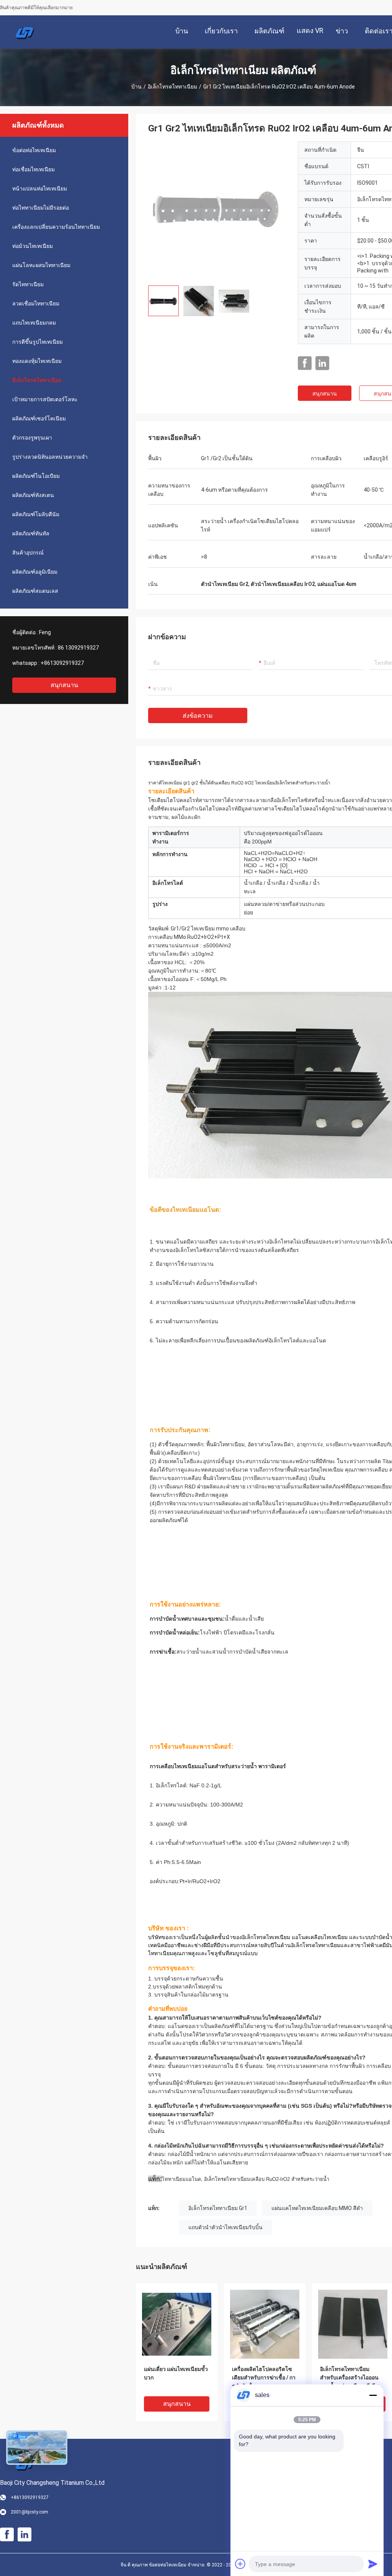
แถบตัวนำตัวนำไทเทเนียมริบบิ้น (225, 2227)
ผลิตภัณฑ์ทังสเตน (33, 495)
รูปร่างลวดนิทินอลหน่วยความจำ (50, 457)
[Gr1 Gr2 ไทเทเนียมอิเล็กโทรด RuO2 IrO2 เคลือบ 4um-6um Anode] (217, 210)
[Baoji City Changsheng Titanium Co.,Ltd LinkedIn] (322, 363)
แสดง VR (310, 30)
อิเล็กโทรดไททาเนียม (172, 87)
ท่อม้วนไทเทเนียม (33, 246)
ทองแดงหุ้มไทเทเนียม (37, 361)
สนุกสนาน (64, 685)
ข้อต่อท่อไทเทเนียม (34, 150)
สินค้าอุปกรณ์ (28, 553)
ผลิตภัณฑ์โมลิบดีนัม (36, 514)
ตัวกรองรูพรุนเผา (32, 438)
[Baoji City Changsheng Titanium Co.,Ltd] (25, 32)
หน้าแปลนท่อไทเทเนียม (40, 189)
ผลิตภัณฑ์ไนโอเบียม (36, 476)
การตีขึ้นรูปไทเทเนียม (38, 342)
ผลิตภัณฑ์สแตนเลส (35, 591)
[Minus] (373, 2395)
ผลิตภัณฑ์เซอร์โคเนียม (39, 418)
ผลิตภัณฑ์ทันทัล (31, 533)
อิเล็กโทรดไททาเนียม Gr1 (218, 2208)
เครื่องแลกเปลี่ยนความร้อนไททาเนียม (56, 227)
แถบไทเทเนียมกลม (34, 323)
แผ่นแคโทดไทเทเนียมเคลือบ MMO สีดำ (317, 2208)
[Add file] (240, 2564)
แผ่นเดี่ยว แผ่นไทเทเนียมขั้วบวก (176, 2373)
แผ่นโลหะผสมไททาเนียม (41, 265)
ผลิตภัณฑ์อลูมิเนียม (35, 572)
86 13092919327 (78, 648)
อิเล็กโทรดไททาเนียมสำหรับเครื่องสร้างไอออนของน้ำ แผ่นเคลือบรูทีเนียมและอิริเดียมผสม (351, 2378)
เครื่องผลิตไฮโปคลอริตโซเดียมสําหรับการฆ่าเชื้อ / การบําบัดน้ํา (264, 2377)
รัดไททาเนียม (28, 284)
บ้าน (136, 87)
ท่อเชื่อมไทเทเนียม (33, 169)
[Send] (373, 2564)
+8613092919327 (62, 663)
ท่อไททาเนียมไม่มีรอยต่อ (41, 208)
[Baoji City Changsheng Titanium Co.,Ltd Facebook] (305, 363)
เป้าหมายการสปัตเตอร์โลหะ (45, 399)
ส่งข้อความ (198, 716)
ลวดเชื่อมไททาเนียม (36, 304)
